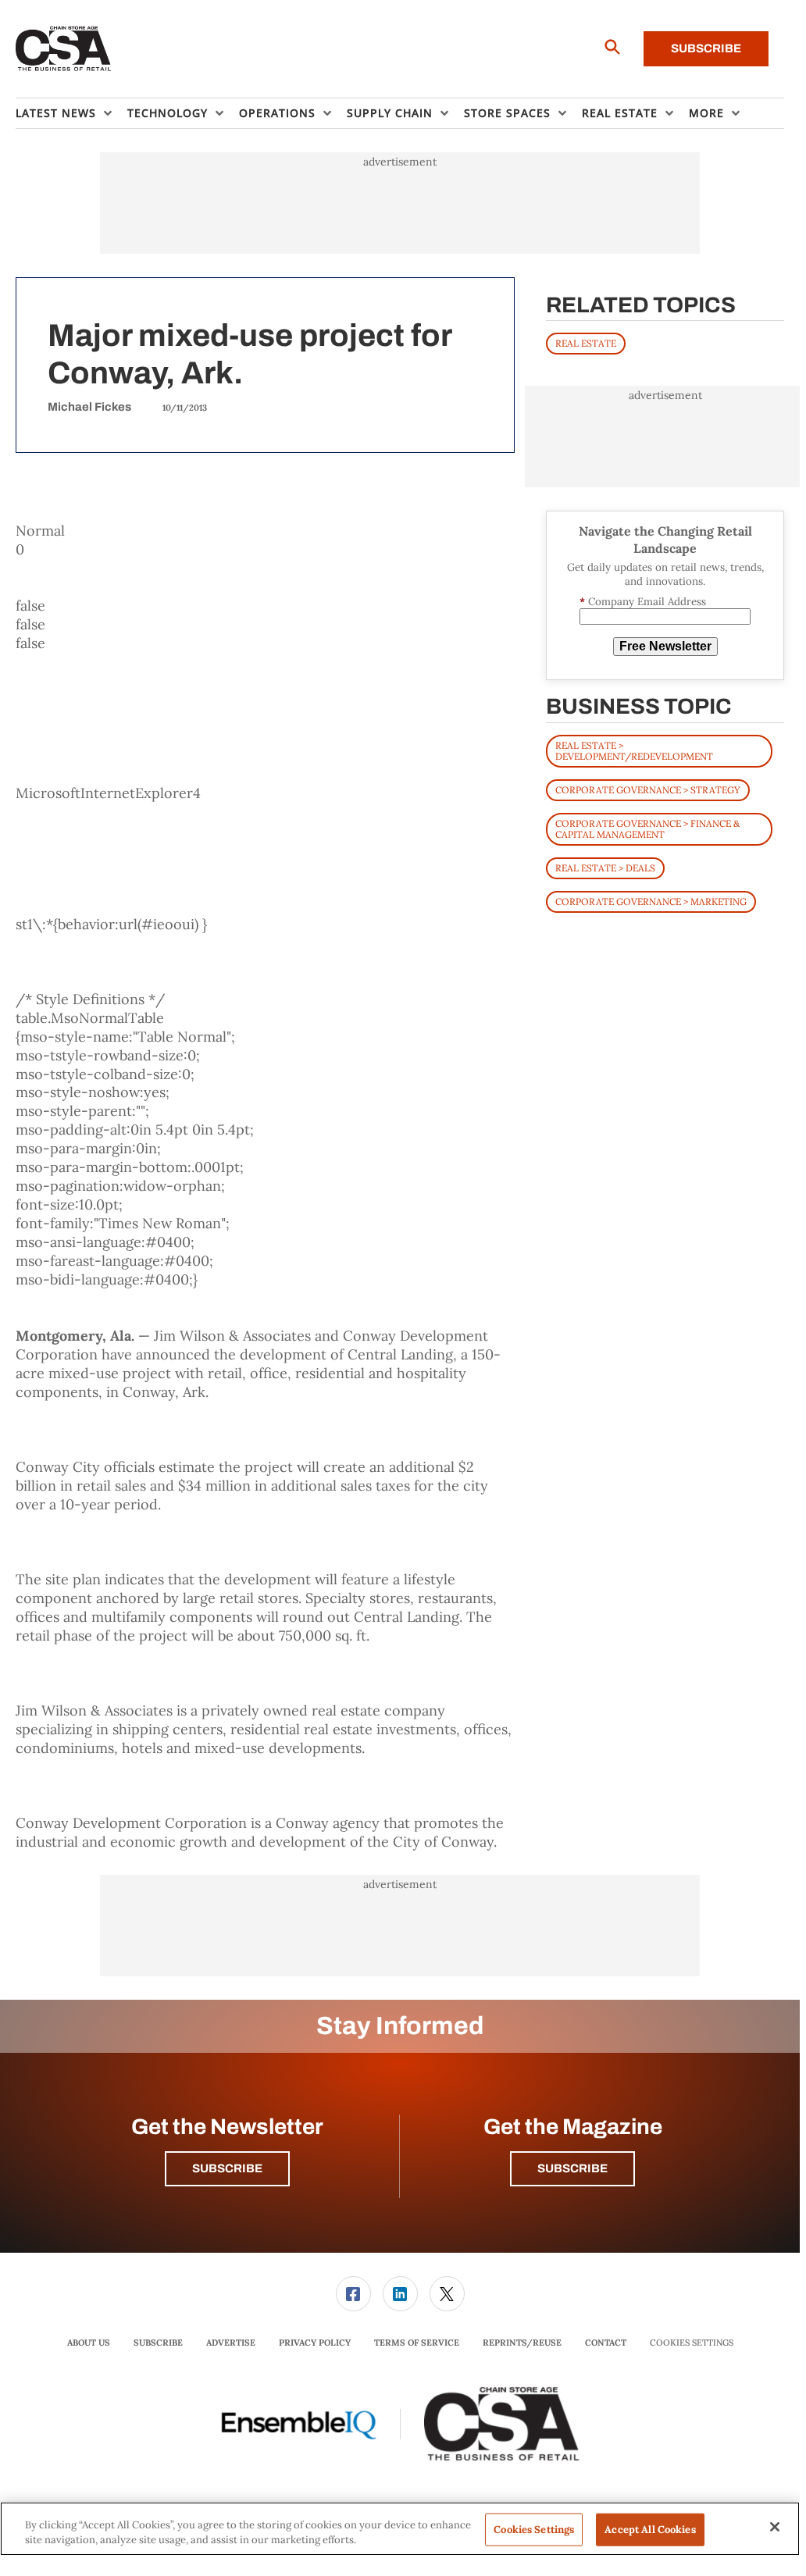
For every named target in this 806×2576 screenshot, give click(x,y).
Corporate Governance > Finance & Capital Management (647, 829)
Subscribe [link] (158, 2343)
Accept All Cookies (650, 2530)
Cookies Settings (692, 2343)
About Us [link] (89, 2343)
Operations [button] (277, 113)
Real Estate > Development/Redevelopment (634, 751)
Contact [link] (606, 2343)
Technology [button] (168, 113)
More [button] (706, 113)
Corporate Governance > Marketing (651, 901)
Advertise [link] (231, 2343)
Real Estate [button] (620, 113)
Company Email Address (643, 602)
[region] (400, 2529)
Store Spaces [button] (507, 113)
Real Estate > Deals (605, 868)
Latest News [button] (56, 113)
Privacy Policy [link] (315, 2343)
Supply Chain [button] (390, 113)
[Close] (775, 2527)
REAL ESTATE (586, 343)
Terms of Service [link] (417, 2343)
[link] (353, 2294)
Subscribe (706, 48)
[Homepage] (64, 49)
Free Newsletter (665, 646)
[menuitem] (71, 113)
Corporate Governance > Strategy (648, 790)
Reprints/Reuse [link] (522, 2343)
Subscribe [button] (227, 2168)
